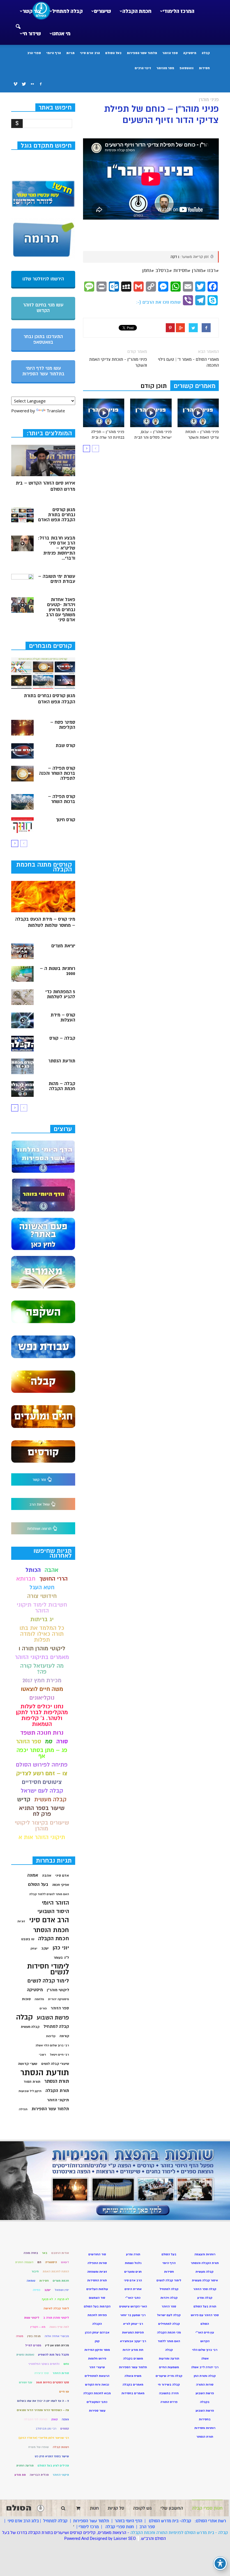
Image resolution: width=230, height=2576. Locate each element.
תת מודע (20, 2475)
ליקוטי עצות (32, 2318)
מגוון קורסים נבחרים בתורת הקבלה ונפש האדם (57, 515)
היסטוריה (51, 2262)
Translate (56, 411)
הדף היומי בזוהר (128, 2521)
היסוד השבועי (53, 1911)
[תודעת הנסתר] (22, 1066)
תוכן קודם (154, 386)
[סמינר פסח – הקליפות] (22, 728)
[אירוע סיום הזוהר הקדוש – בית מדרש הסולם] (43, 461)
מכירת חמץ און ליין (57, 2345)
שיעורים (103, 11)
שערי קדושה (28, 2064)
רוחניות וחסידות (205, 2428)
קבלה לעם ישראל (42, 1791)
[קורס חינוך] (22, 825)
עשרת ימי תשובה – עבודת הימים (57, 579)
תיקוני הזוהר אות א (42, 1837)
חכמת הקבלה (137, 11)
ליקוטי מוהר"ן (58, 1990)
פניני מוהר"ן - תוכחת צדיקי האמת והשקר (118, 362)
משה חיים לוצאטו (42, 1689)
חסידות (204, 68)
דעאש (65, 2262)
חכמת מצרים (61, 2281)
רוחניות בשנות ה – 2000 (58, 971)
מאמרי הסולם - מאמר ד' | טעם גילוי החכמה (188, 362)
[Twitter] (24, 84)
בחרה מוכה (31, 2253)
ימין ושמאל (62, 2290)
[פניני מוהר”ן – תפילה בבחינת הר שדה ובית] (104, 413)
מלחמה (39, 1999)
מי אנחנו (61, 34)
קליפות (51, 2036)
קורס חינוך (65, 820)
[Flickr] (32, 84)
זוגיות (21, 1921)
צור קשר (32, 11)
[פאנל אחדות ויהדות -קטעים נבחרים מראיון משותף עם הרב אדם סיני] (22, 605)
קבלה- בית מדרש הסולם (170, 2521)
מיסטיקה (190, 53)
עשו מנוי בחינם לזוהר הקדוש (43, 308)
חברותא (26, 1579)
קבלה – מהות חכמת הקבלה (62, 1086)
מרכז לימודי (89, 2527)
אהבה (51, 1570)
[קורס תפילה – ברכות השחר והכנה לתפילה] (22, 774)
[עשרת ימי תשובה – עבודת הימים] (22, 582)
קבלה (206, 53)
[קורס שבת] (22, 751)
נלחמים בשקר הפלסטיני (44, 2364)
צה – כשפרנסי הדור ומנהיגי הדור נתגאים (43, 2410)
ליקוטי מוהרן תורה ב (56, 2318)
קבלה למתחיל (67, 11)
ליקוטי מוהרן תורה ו (42, 1648)
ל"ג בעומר (61, 1958)
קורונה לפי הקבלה (36, 2419)
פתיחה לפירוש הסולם (42, 1765)
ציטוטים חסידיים (42, 1782)
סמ (49, 1741)
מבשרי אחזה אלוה (57, 2336)
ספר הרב (147, 2527)
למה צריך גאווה (59, 2327)
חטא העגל (42, 1587)
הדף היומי (54, 53)
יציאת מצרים (63, 946)
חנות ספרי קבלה (119, 2527)
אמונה (33, 1875)
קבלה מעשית (50, 1799)
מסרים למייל (33, 2345)
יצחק (34, 1948)
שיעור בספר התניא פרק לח (42, 1811)
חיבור (35, 2271)
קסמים (65, 2429)
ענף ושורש (26, 2382)
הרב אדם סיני (90, 53)
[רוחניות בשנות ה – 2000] (22, 974)
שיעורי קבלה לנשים (55, 2064)
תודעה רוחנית (25, 2466)
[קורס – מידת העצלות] (22, 1020)
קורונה (64, 2036)
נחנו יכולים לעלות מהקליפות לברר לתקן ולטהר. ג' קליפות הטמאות (42, 1715)
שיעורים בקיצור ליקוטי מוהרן (42, 1826)
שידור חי (32, 34)
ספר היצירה (42, 2373)
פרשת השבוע (53, 2018)
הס (39, 2262)
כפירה (37, 2290)
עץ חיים (64, 2392)
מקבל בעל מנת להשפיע (54, 2355)
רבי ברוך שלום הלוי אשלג (52, 2045)
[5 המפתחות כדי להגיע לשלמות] (22, 997)
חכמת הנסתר (51, 1930)
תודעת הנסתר (62, 1061)
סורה (62, 1741)
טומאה (31, 2281)
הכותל (33, 1570)
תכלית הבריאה (39, 2475)
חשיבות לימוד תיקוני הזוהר (42, 1608)
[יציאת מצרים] (22, 951)
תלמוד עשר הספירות (142, 53)
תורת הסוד (32, 2082)
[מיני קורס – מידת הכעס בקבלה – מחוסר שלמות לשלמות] (43, 897)
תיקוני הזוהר (58, 2100)
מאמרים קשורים (195, 386)
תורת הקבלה (57, 2091)
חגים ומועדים (133, 2272)
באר (45, 2253)
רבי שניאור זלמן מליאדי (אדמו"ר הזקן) (44, 2438)
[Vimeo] (15, 84)
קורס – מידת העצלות (63, 1018)
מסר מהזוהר (165, 68)
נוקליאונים (42, 1698)
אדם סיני (62, 1875)
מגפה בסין (34, 2336)
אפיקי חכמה (61, 1885)
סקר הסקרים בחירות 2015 (53, 2382)
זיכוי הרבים (143, 68)
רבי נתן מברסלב (46, 2429)
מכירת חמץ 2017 (42, 1680)
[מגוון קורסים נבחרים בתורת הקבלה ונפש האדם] (22, 515)
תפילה (23, 2109)
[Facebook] (41, 84)
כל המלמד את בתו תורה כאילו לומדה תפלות (42, 1634)
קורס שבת (65, 746)
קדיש (24, 1799)
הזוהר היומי (55, 1903)
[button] (18, 23)
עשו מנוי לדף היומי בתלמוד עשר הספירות (43, 371)
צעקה (65, 2419)
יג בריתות (42, 1619)
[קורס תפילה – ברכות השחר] (22, 802)
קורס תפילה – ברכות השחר (62, 799)
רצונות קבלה (61, 2447)
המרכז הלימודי (179, 11)
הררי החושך (53, 1579)
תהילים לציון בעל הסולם (53, 2466)
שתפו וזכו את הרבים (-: (158, 302)
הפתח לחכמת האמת (56, 2271)
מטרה (20, 2336)
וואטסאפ (187, 68)
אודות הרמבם (60, 2253)
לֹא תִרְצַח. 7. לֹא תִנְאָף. (55, 2299)
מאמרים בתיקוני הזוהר (42, 1657)
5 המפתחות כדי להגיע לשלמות (60, 994)
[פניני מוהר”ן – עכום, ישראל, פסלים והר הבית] (151, 413)
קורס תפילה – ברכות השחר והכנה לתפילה (57, 773)
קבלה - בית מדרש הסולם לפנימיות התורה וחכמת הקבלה (179, 2533)
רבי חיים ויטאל (59, 2055)
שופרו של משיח (39, 2447)
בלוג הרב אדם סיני (23, 2521)
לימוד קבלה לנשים (48, 1981)
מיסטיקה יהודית (58, 1999)
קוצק (55, 2419)
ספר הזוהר (170, 53)
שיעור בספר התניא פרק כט (52, 2456)
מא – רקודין (38, 2327)
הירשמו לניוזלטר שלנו (43, 279)
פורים (43, 2008)
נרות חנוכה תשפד (42, 1733)
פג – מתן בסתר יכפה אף (42, 1753)
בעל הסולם (113, 53)
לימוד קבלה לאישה (56, 2308)
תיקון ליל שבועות (30, 2091)
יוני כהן (61, 1948)
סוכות (26, 1999)
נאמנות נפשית (25, 2355)
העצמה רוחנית (24, 2262)
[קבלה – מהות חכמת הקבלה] (22, 1089)
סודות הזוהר (61, 2373)
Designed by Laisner (108, 2538)
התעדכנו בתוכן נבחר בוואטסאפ (43, 339)
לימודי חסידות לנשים (48, 1969)
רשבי (42, 2055)
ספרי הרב (34, 53)
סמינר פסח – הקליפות (63, 725)
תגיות (70, 53)
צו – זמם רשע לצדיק (42, 1773)
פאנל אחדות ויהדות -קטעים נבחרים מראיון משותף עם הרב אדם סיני (61, 610)
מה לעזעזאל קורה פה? (42, 1669)
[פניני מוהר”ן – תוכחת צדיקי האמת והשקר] (198, 413)
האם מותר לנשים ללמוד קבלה (49, 1894)
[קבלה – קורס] (22, 1044)
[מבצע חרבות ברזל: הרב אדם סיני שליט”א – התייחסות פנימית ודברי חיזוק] (22, 543)
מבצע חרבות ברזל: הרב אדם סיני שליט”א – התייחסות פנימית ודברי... (57, 548)
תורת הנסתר (57, 2081)
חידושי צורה (42, 1596)
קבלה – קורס (62, 1038)
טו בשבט (28, 1939)
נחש (66, 2364)
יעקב (45, 1948)
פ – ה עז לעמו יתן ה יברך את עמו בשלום (43, 2401)
